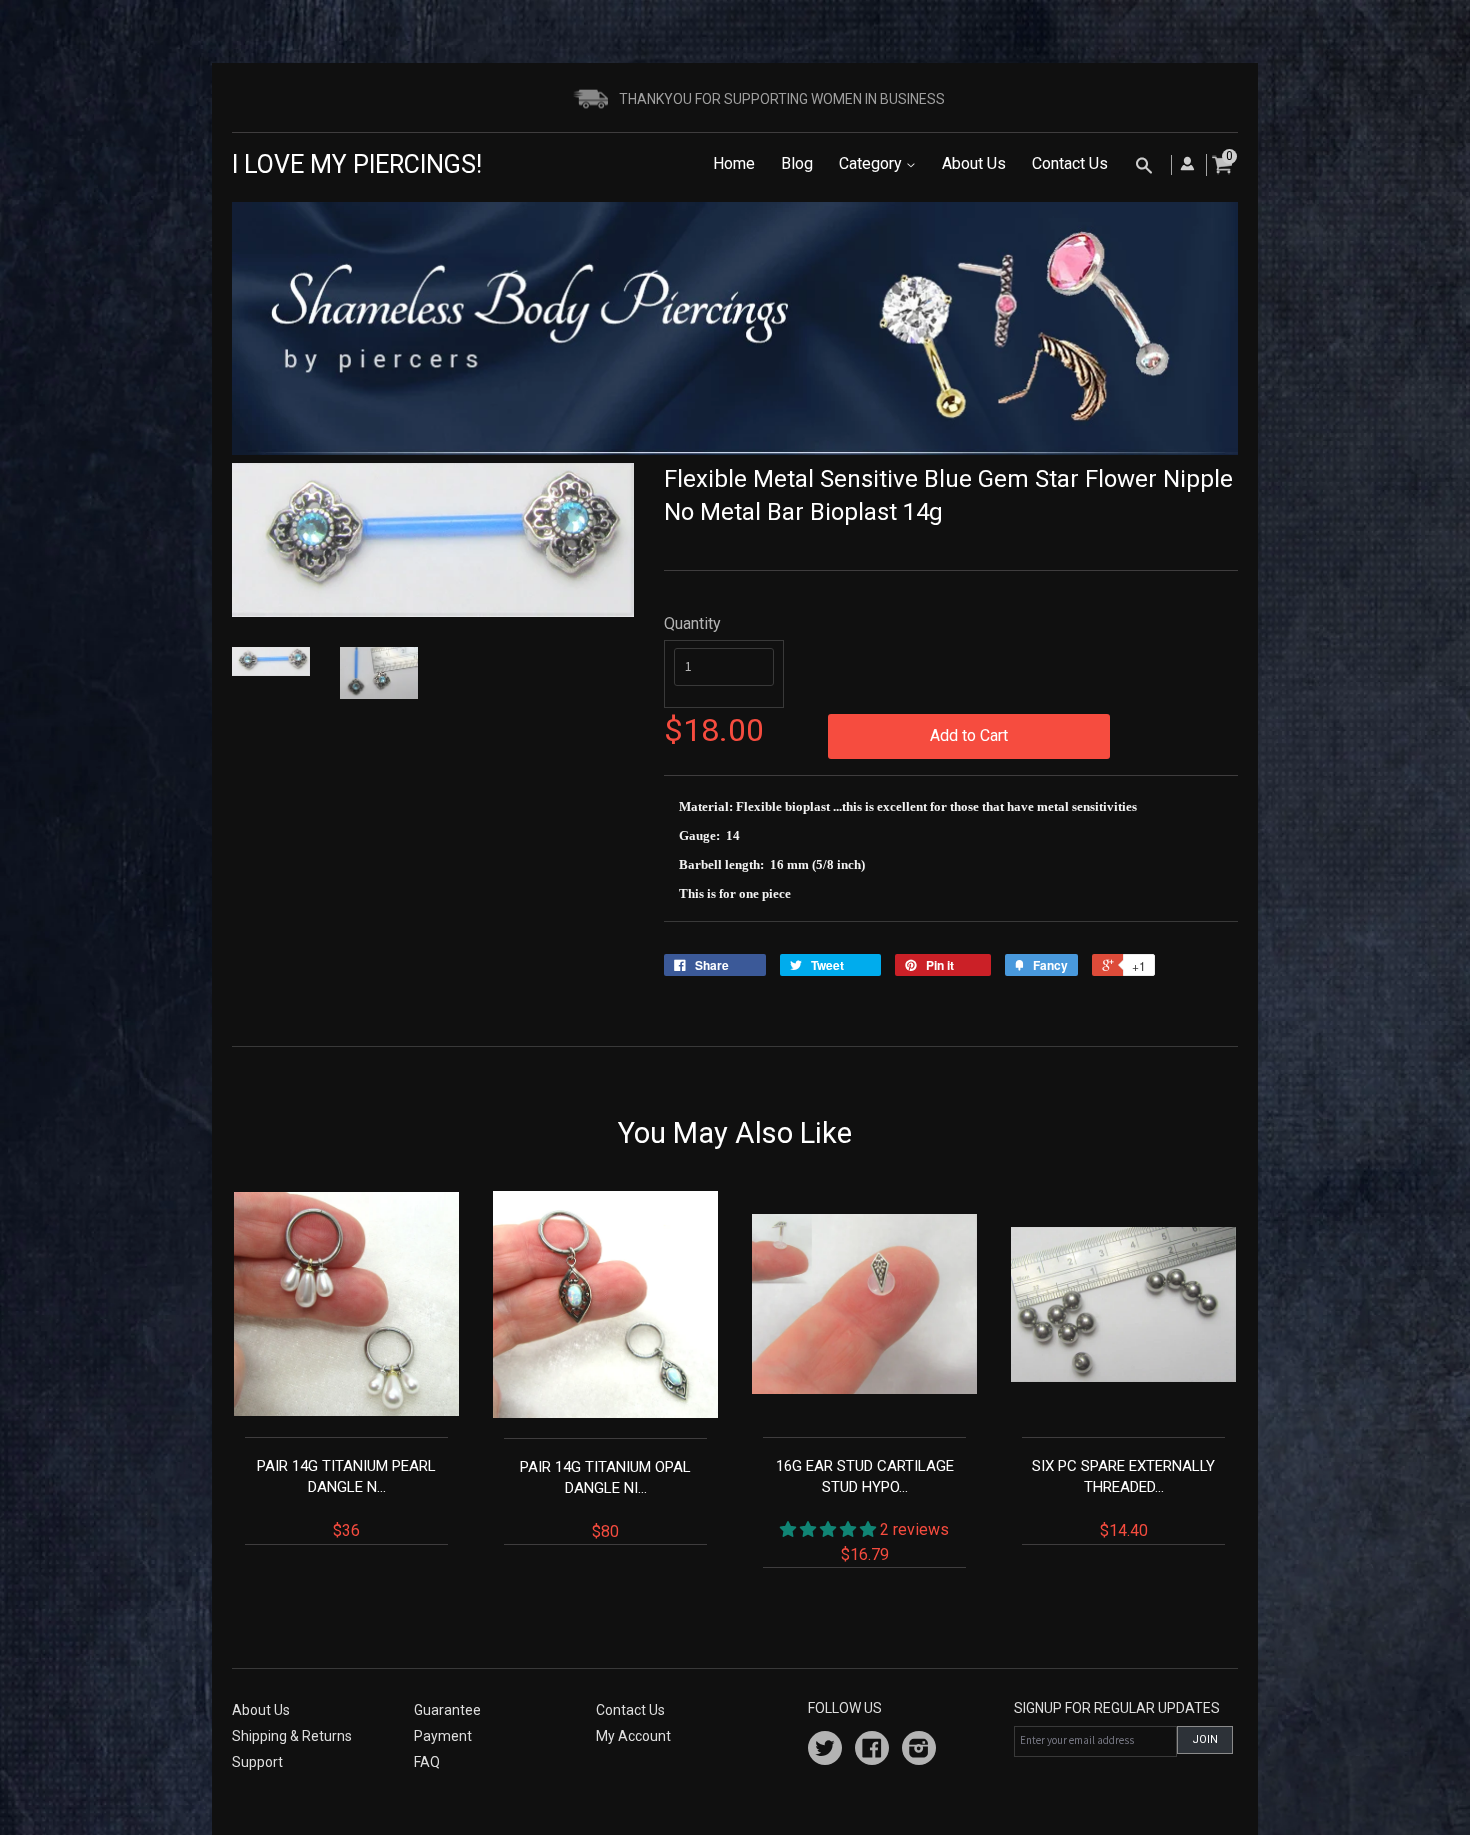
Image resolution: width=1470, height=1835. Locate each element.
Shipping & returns (292, 1736)
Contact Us (1070, 163)
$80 (605, 1499)
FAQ (427, 1762)
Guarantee (447, 1710)
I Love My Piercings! (357, 164)
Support (257, 1762)
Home (734, 163)
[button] (830, 1529)
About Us (974, 163)
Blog (797, 163)
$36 (346, 1498)
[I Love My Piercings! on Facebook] (872, 1751)
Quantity (692, 623)
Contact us (630, 1710)
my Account (633, 1736)
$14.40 (1123, 1498)
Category (872, 163)
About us (261, 1710)
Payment (443, 1736)
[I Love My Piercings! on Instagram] (919, 1751)
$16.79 (865, 1510)
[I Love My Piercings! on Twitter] (825, 1751)
